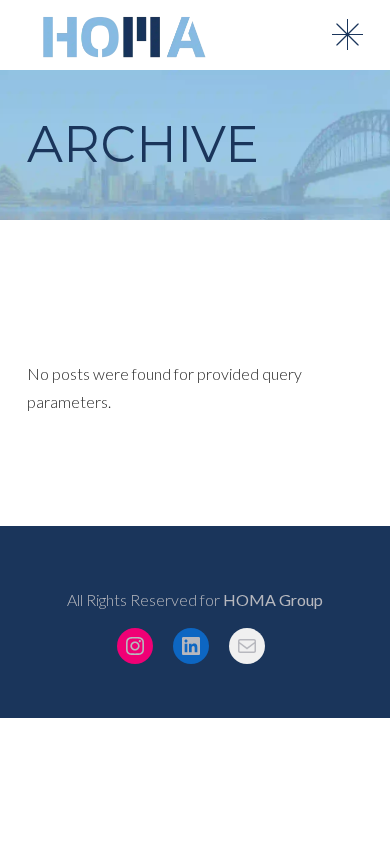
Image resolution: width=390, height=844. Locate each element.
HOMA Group (273, 599)
